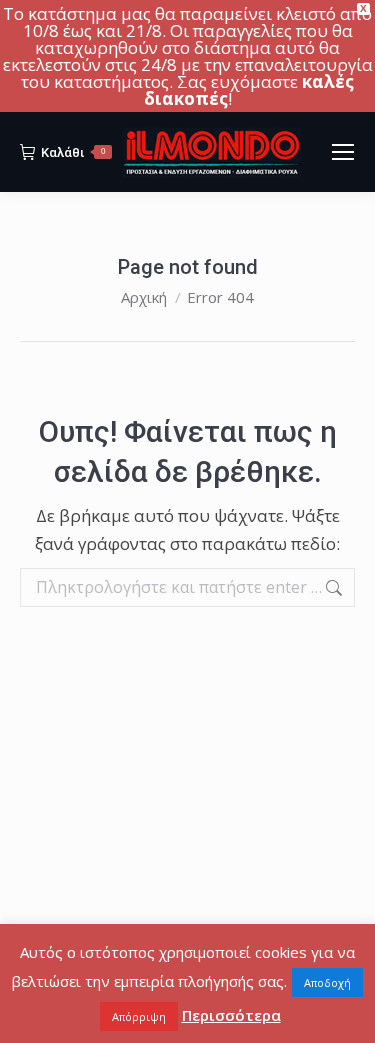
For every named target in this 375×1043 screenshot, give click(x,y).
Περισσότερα (231, 1015)
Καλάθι (73, 152)
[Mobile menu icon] (343, 152)
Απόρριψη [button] (139, 1016)
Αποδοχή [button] (327, 982)
